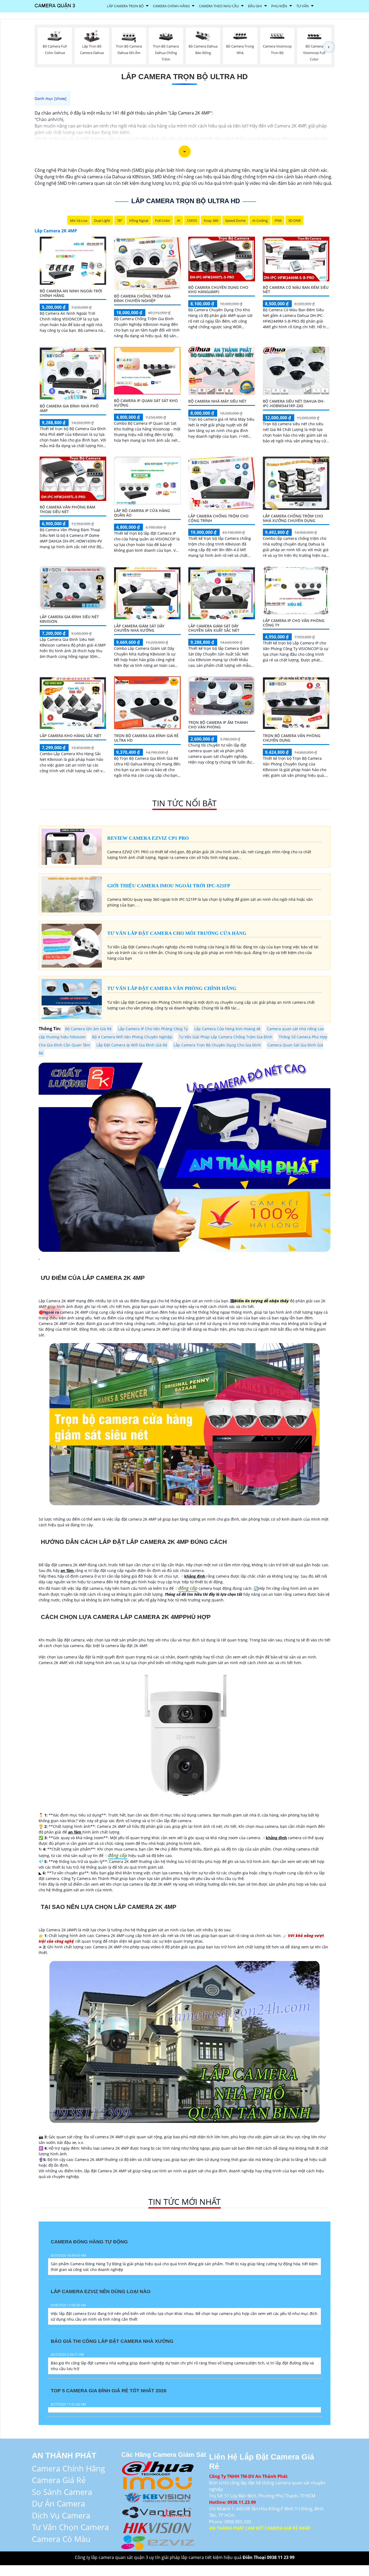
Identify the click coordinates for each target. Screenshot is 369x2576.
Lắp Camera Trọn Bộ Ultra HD (185, 77)
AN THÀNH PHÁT (64, 2455)
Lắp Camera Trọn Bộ (125, 6)
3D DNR (294, 220)
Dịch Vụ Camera (61, 2515)
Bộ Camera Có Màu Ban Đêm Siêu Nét (296, 290)
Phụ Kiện (279, 6)
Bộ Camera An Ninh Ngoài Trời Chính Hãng (71, 293)
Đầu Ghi (255, 6)
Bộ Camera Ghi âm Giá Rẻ (88, 1029)
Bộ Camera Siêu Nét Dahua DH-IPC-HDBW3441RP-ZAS (294, 403)
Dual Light (102, 220)
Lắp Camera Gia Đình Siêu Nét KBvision (69, 619)
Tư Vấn (303, 6)
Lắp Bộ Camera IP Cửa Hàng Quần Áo (142, 513)
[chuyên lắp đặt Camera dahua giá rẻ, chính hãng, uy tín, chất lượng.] (158, 2467)
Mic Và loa (79, 220)
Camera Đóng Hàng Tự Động (89, 2242)
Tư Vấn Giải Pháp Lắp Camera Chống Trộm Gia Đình (226, 1037)
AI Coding (260, 220)
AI (179, 220)
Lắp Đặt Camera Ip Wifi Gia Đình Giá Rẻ (132, 1045)
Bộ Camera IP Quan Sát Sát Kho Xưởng (146, 403)
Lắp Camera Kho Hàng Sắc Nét (71, 736)
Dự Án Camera (58, 2503)
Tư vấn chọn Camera (70, 2527)
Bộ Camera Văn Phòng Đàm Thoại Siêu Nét (68, 509)
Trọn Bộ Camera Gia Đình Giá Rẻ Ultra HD (146, 738)
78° (120, 220)
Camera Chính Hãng (171, 6)
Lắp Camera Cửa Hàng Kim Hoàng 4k (227, 1029)
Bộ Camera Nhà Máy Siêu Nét (217, 401)
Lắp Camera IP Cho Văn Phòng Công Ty (294, 623)
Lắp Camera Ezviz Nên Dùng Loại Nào (101, 2291)
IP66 (278, 220)
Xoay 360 (211, 220)
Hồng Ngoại (139, 220)
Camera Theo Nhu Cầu (219, 6)
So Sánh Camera (62, 2492)
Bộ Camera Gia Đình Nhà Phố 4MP (69, 408)
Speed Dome (235, 220)
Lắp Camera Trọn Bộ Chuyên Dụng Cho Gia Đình (217, 1045)
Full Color (163, 220)
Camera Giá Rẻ (59, 2480)
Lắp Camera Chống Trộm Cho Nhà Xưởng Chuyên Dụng (293, 518)
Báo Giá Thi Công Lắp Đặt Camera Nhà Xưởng (112, 2341)
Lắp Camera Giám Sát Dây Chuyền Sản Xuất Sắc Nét (214, 628)
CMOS (192, 220)
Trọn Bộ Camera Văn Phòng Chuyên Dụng (292, 738)
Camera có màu (61, 2539)
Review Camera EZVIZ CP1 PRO (148, 838)
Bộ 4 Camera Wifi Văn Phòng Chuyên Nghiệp (132, 1037)
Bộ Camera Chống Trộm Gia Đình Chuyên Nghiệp (142, 298)
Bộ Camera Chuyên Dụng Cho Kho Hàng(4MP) (218, 290)
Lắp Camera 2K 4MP (56, 231)
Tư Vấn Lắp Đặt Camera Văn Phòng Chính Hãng (172, 988)
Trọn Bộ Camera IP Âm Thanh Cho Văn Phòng (218, 725)
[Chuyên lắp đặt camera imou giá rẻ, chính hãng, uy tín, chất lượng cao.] (158, 2482)
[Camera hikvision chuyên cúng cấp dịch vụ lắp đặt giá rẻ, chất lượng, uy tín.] (158, 2527)
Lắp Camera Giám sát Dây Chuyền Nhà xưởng (139, 628)
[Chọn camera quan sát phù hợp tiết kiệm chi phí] (329, 47)
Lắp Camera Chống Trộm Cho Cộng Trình (218, 518)
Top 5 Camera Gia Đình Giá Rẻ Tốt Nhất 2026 (109, 2391)
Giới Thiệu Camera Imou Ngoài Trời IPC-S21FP (169, 886)
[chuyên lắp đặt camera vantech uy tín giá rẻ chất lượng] (158, 2512)
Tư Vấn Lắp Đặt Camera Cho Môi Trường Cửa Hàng (177, 933)
